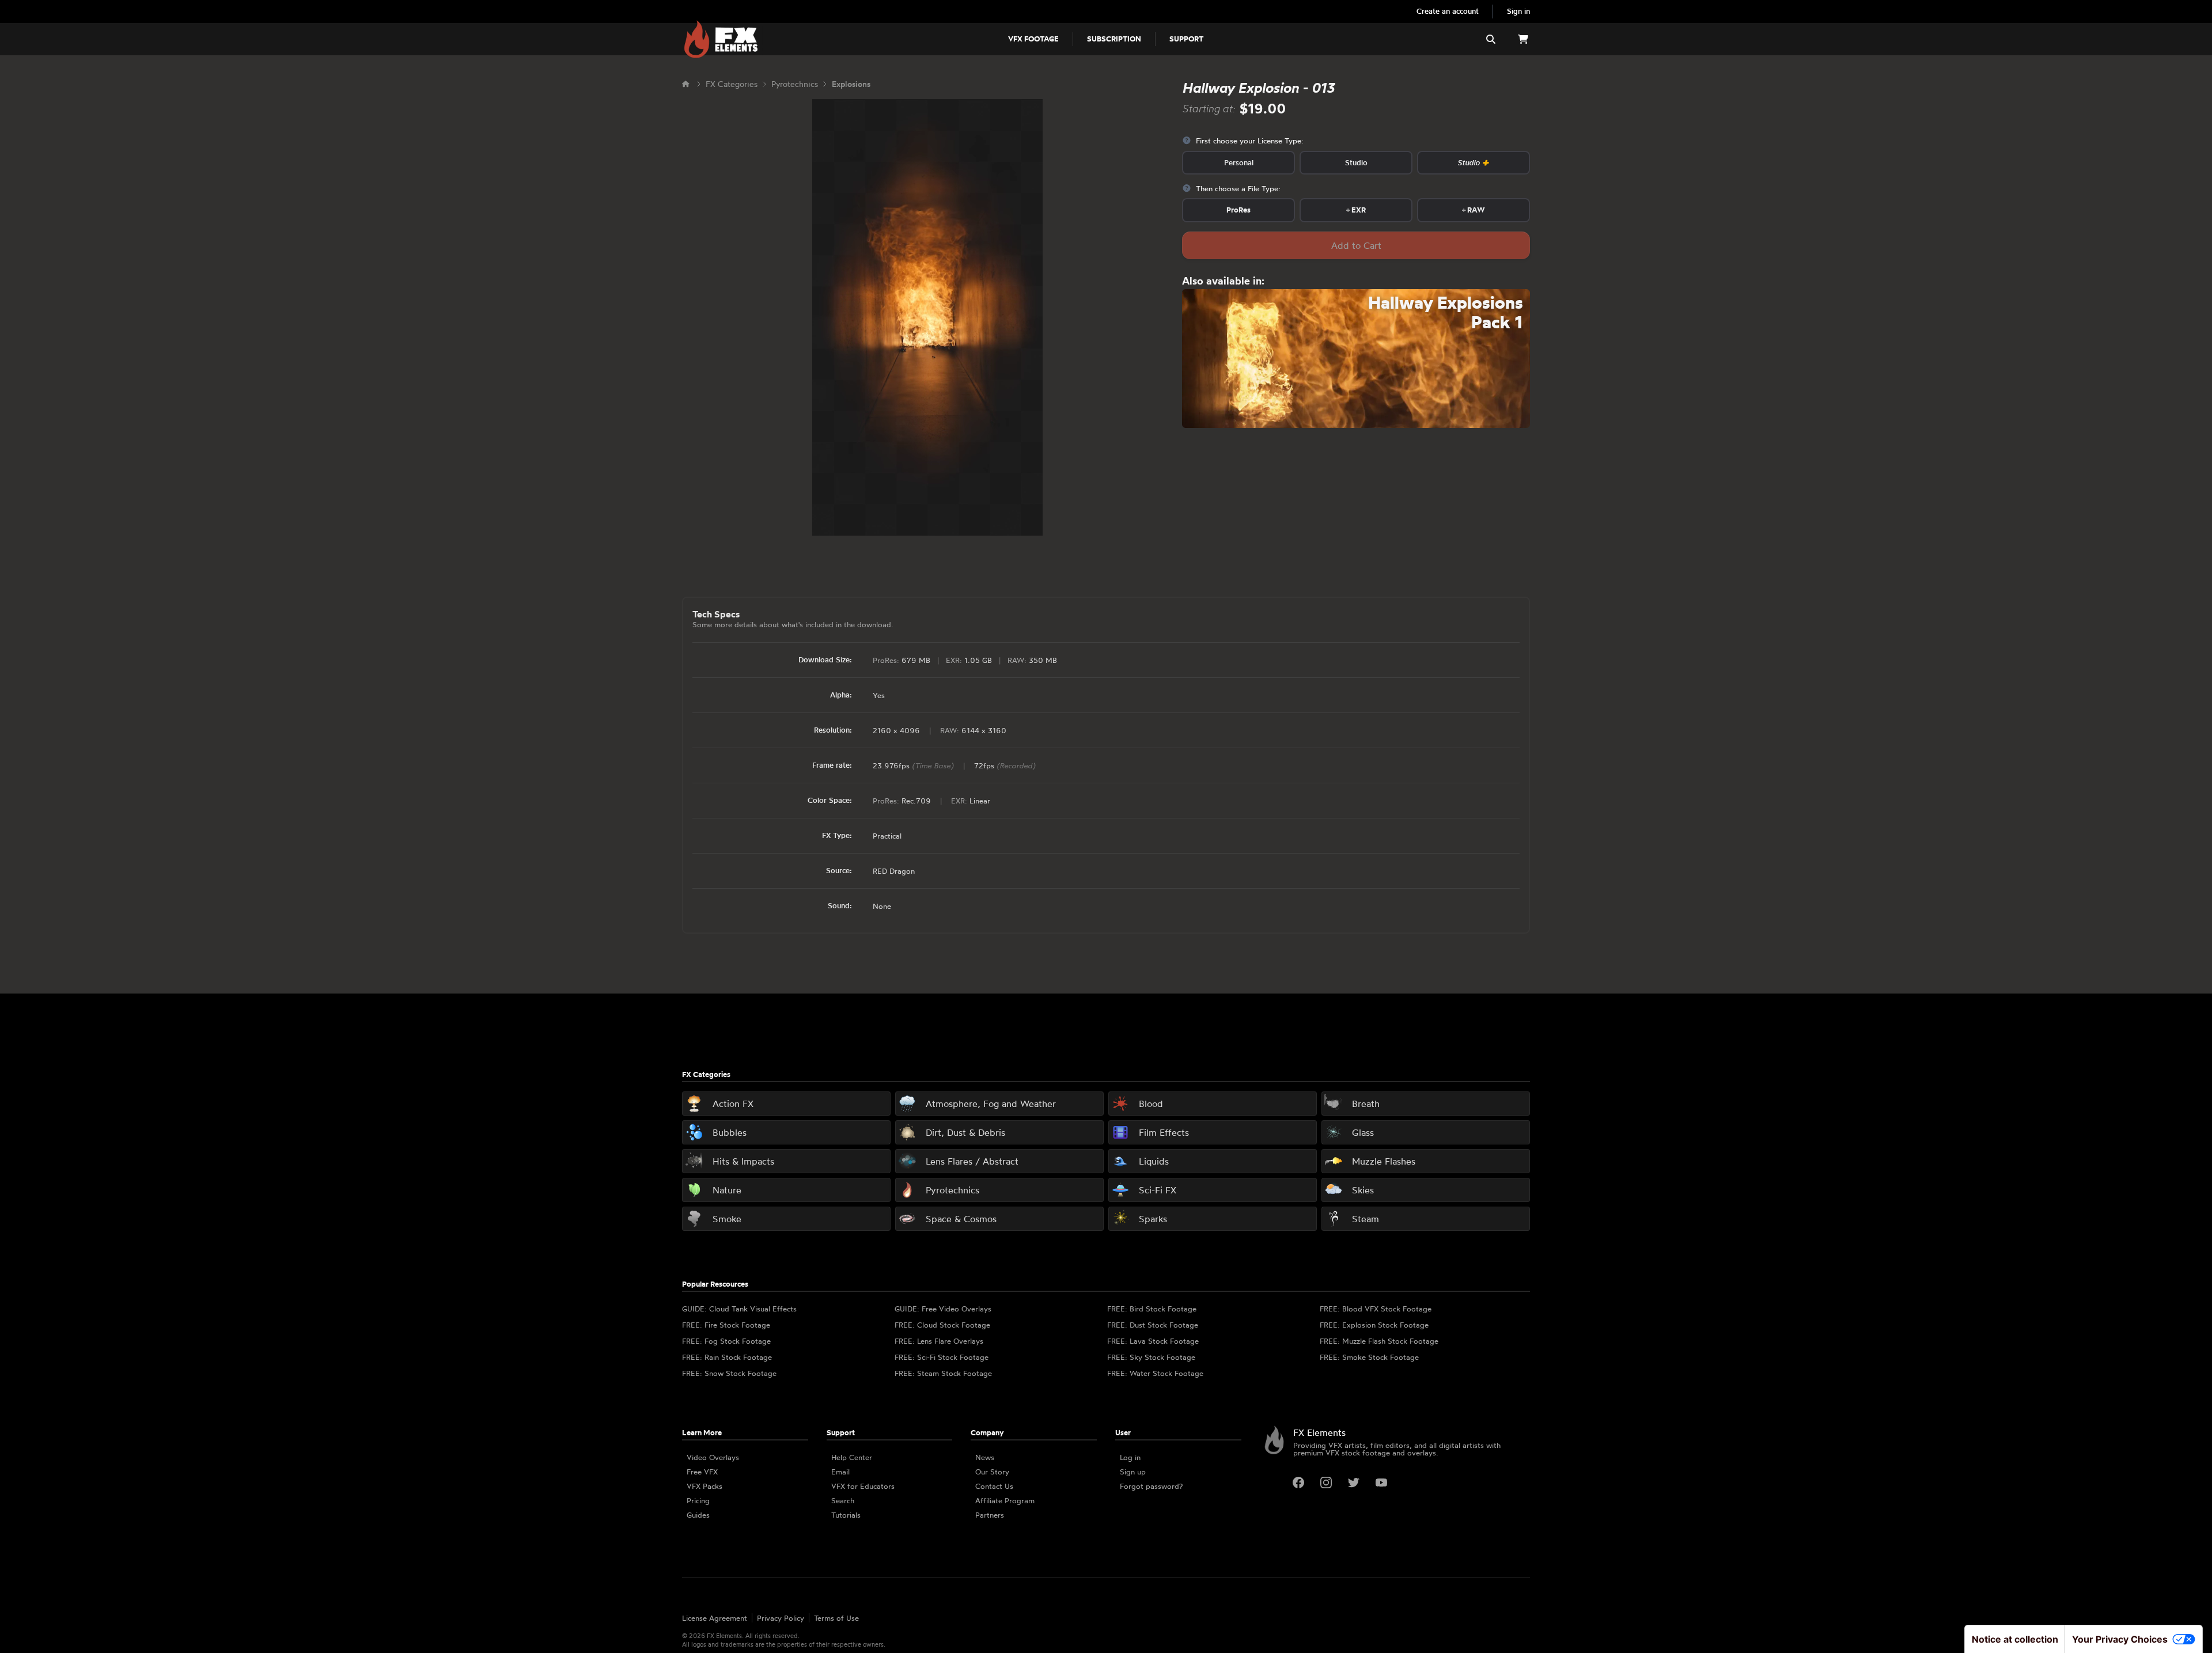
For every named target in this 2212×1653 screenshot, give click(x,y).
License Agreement (715, 1618)
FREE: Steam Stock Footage (943, 1373)
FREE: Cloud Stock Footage (942, 1325)
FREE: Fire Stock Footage (726, 1325)
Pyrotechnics (795, 84)
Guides (698, 1515)
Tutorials (846, 1515)
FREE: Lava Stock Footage (1153, 1341)
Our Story (992, 1472)
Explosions (851, 84)
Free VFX (702, 1472)
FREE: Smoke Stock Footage (1369, 1357)
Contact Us (994, 1486)
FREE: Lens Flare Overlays (939, 1341)
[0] (1523, 39)
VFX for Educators (863, 1486)
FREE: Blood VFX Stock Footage (1376, 1309)
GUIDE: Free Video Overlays (943, 1309)
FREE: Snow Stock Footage (729, 1373)
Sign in (1518, 11)
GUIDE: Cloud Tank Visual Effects (739, 1309)
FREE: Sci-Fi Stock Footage (942, 1357)
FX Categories (732, 84)
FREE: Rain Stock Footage (727, 1357)
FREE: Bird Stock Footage (1152, 1309)
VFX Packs (704, 1486)
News (985, 1457)
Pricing (698, 1500)
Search (843, 1500)
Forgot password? (1151, 1486)
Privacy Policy (781, 1618)
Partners (990, 1515)
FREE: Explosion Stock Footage (1374, 1325)
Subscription (1114, 39)
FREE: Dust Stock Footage (1153, 1325)
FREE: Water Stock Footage (1155, 1373)
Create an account (1448, 11)
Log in (1130, 1457)
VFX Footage (1033, 39)
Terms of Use (836, 1618)
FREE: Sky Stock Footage (1151, 1357)
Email (840, 1472)
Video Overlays (713, 1457)
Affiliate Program (1005, 1500)
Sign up (1133, 1472)
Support (1186, 39)
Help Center (852, 1457)
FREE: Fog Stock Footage (726, 1341)
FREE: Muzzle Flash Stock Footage (1379, 1341)
